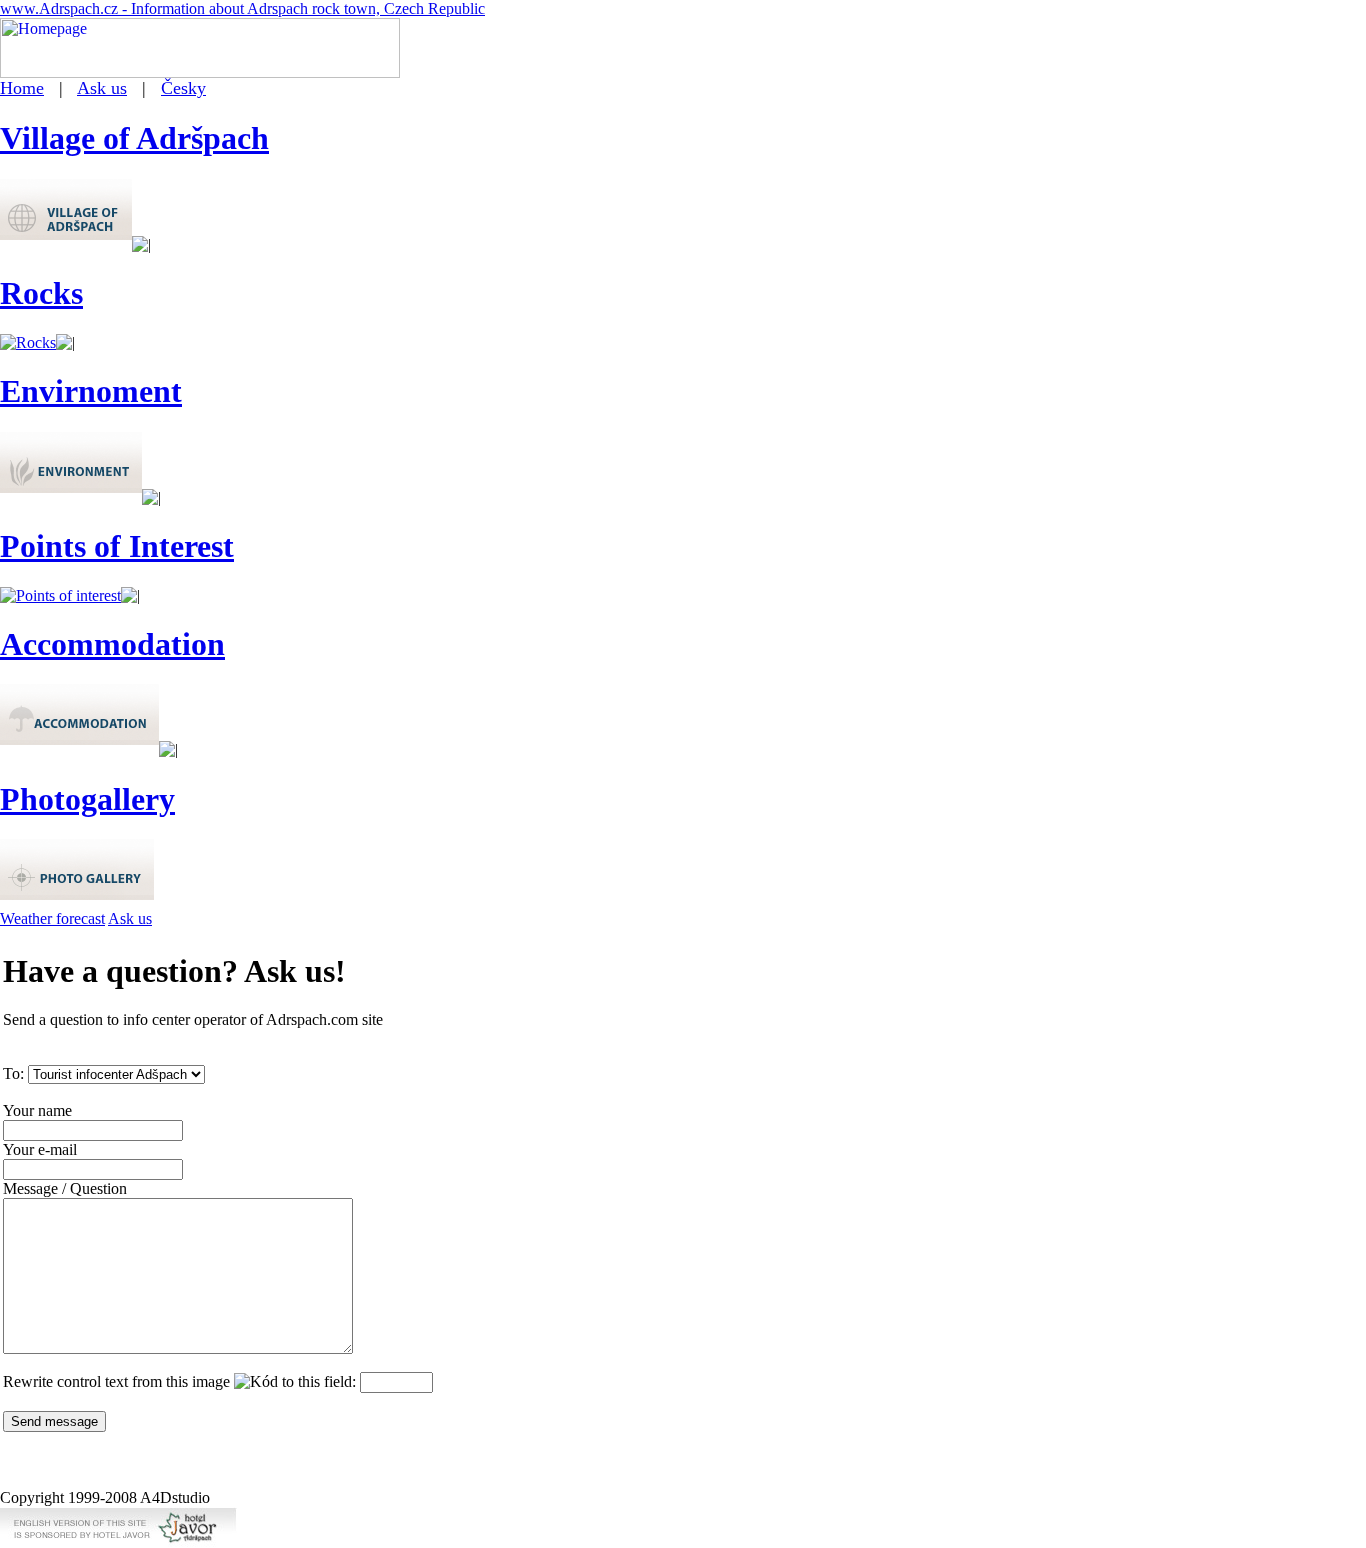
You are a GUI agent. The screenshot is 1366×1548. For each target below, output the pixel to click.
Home (22, 88)
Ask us (102, 88)
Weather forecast (52, 918)
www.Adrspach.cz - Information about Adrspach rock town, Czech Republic (242, 8)
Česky (183, 88)
